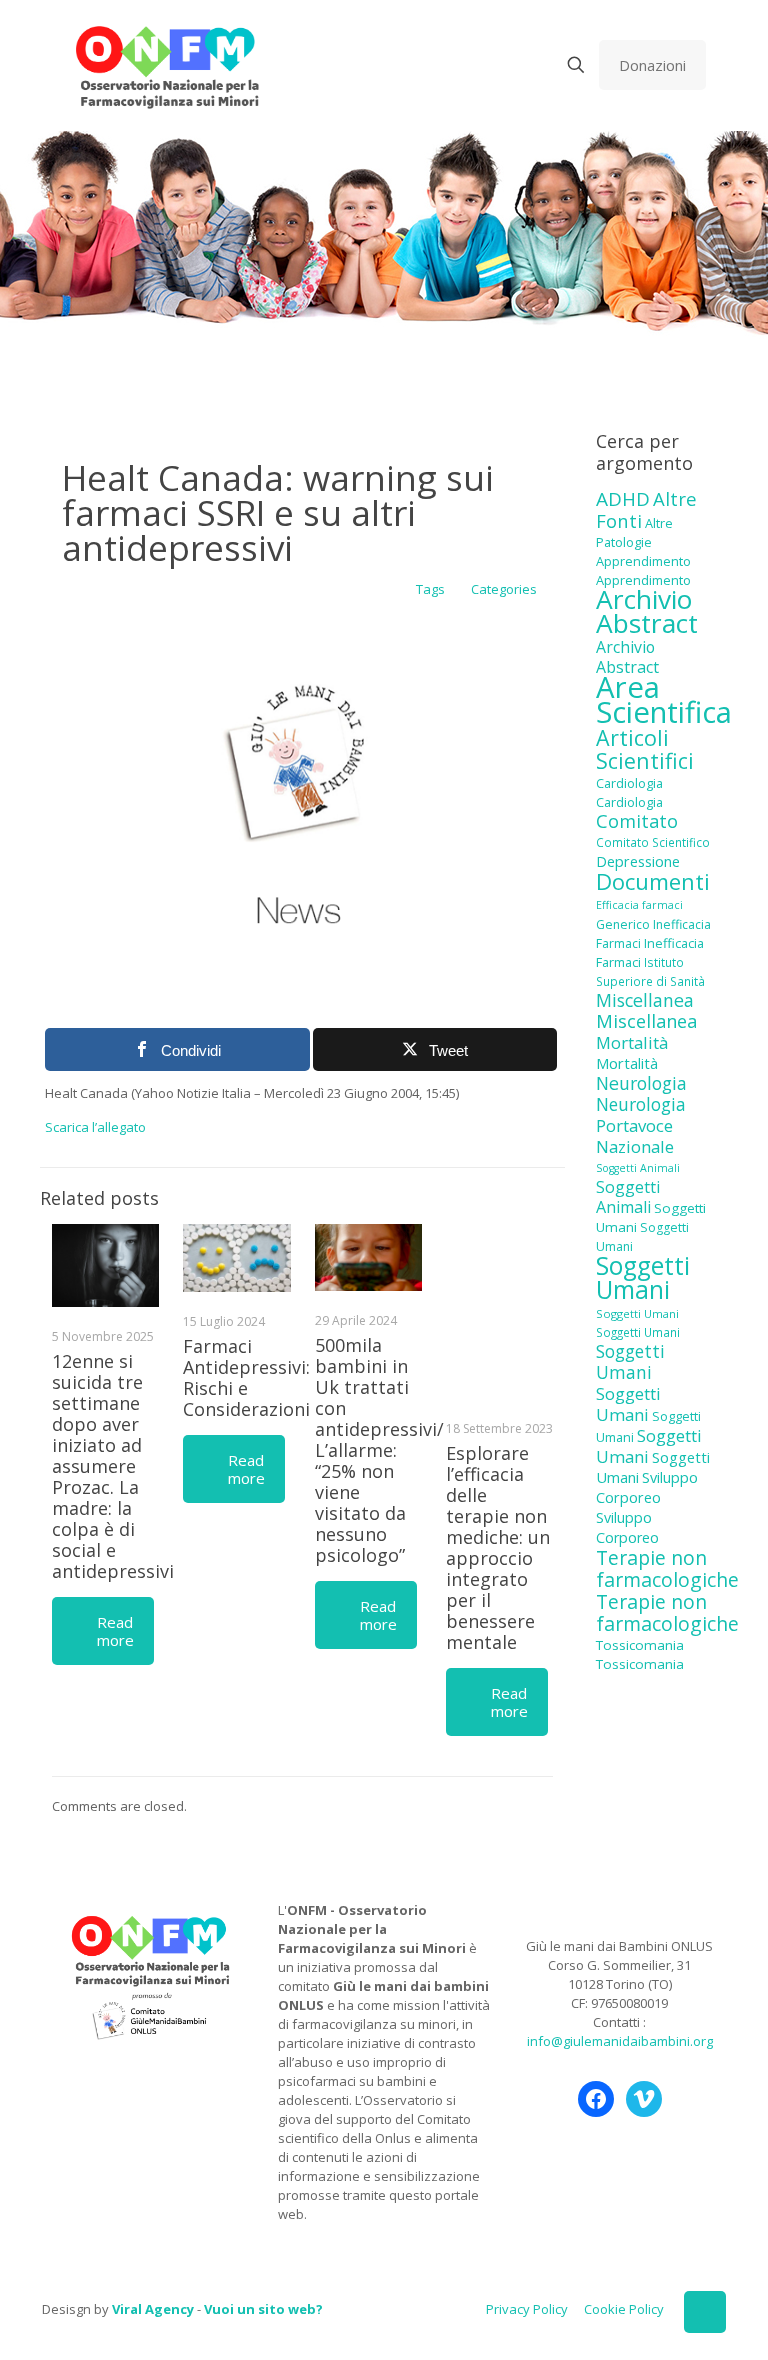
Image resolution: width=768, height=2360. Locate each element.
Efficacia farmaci (639, 905)
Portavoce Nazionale (635, 1136)
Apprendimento (643, 561)
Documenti (653, 881)
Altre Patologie (634, 532)
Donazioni (652, 65)
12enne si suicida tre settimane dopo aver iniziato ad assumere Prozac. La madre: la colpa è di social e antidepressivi (113, 1466)
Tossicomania (640, 1645)
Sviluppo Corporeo (647, 1487)
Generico (623, 924)
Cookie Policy (624, 2309)
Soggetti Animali (638, 1168)
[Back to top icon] (705, 2312)
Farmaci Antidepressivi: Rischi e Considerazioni (246, 1377)
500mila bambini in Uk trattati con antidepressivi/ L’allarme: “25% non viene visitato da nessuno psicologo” (379, 1450)
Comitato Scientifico (653, 842)
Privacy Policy (527, 2309)
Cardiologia (629, 783)
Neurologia (641, 1083)
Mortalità (632, 1042)
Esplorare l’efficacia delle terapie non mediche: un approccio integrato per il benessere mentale (498, 1547)
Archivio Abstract (647, 611)
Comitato (637, 821)
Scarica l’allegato (95, 1127)
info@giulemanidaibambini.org (620, 2041)
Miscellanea (645, 1000)
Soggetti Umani (643, 1277)
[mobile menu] (506, 65)
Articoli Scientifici (645, 749)
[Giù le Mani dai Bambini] (166, 65)
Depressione (638, 861)
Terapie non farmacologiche (667, 1568)
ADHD (623, 499)
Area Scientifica (664, 699)
